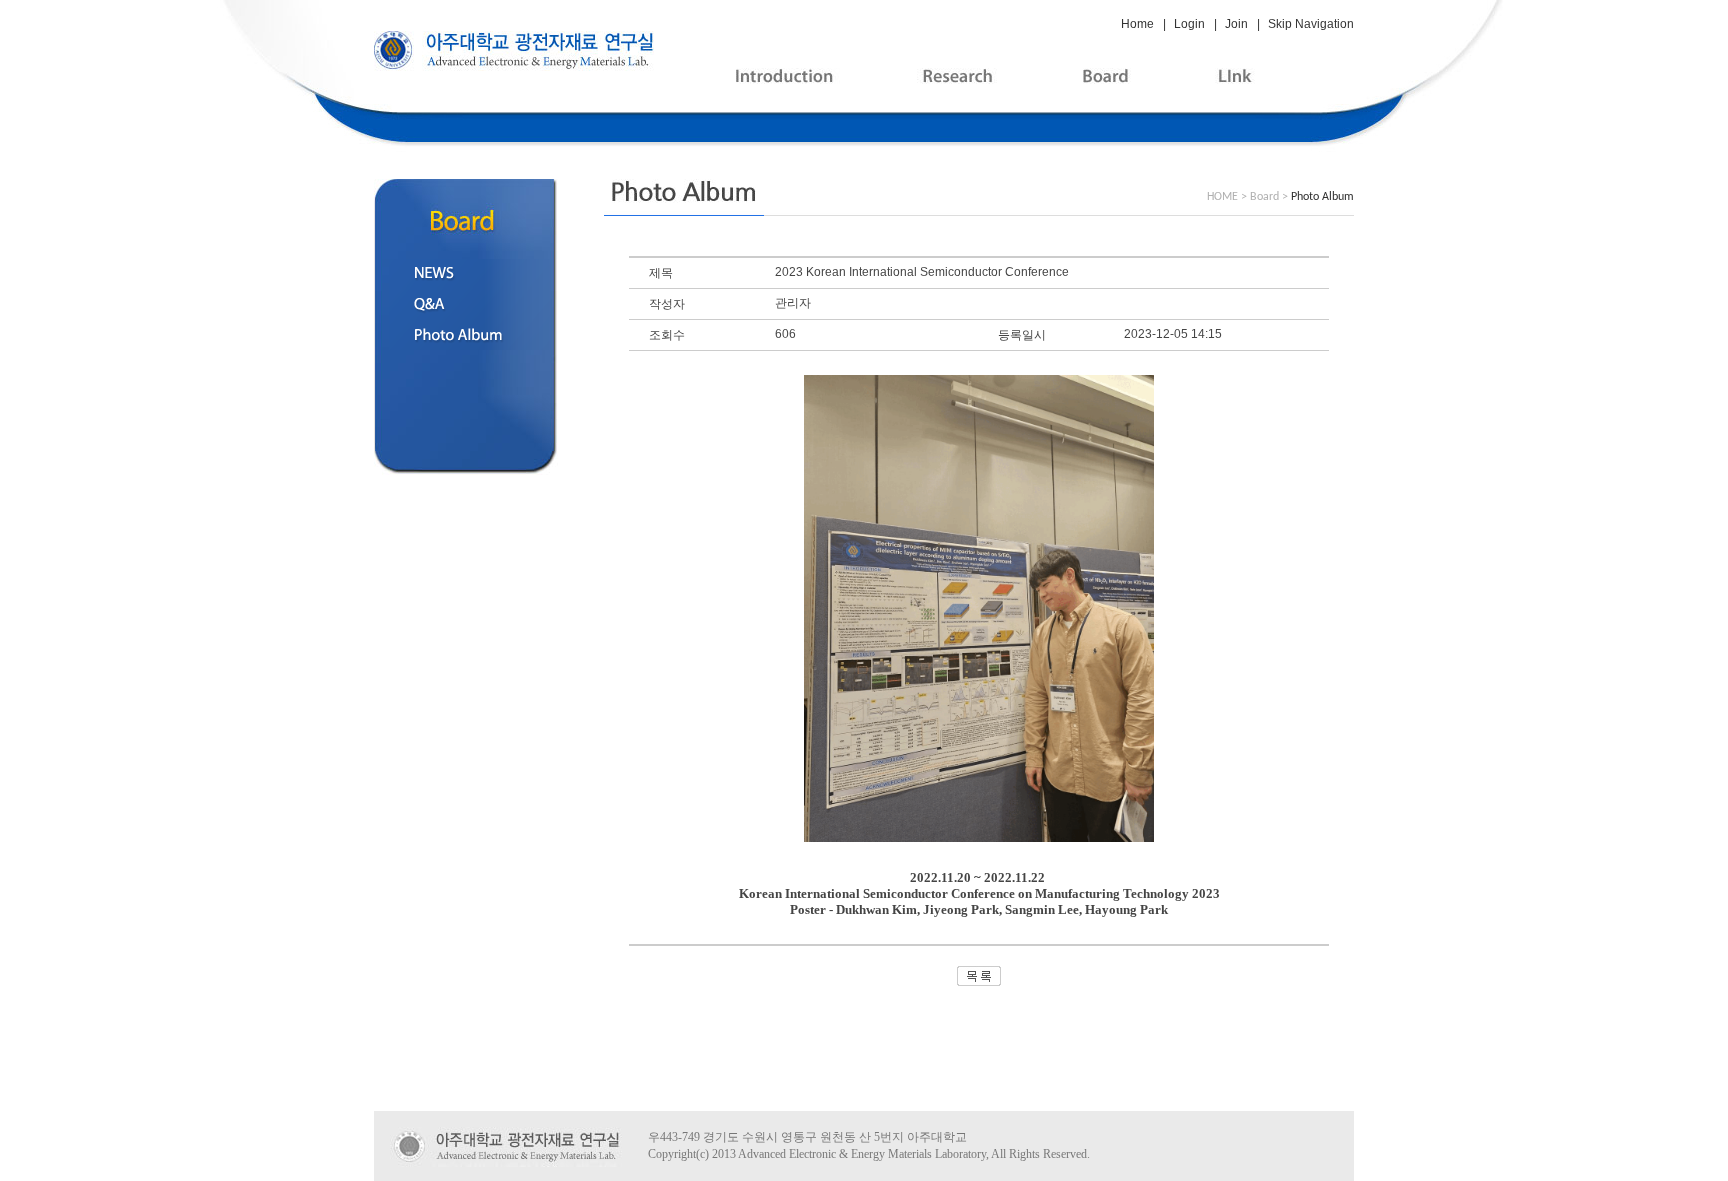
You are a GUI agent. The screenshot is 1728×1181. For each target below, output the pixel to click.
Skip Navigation (1311, 24)
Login (1189, 24)
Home (1137, 24)
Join (1236, 24)
